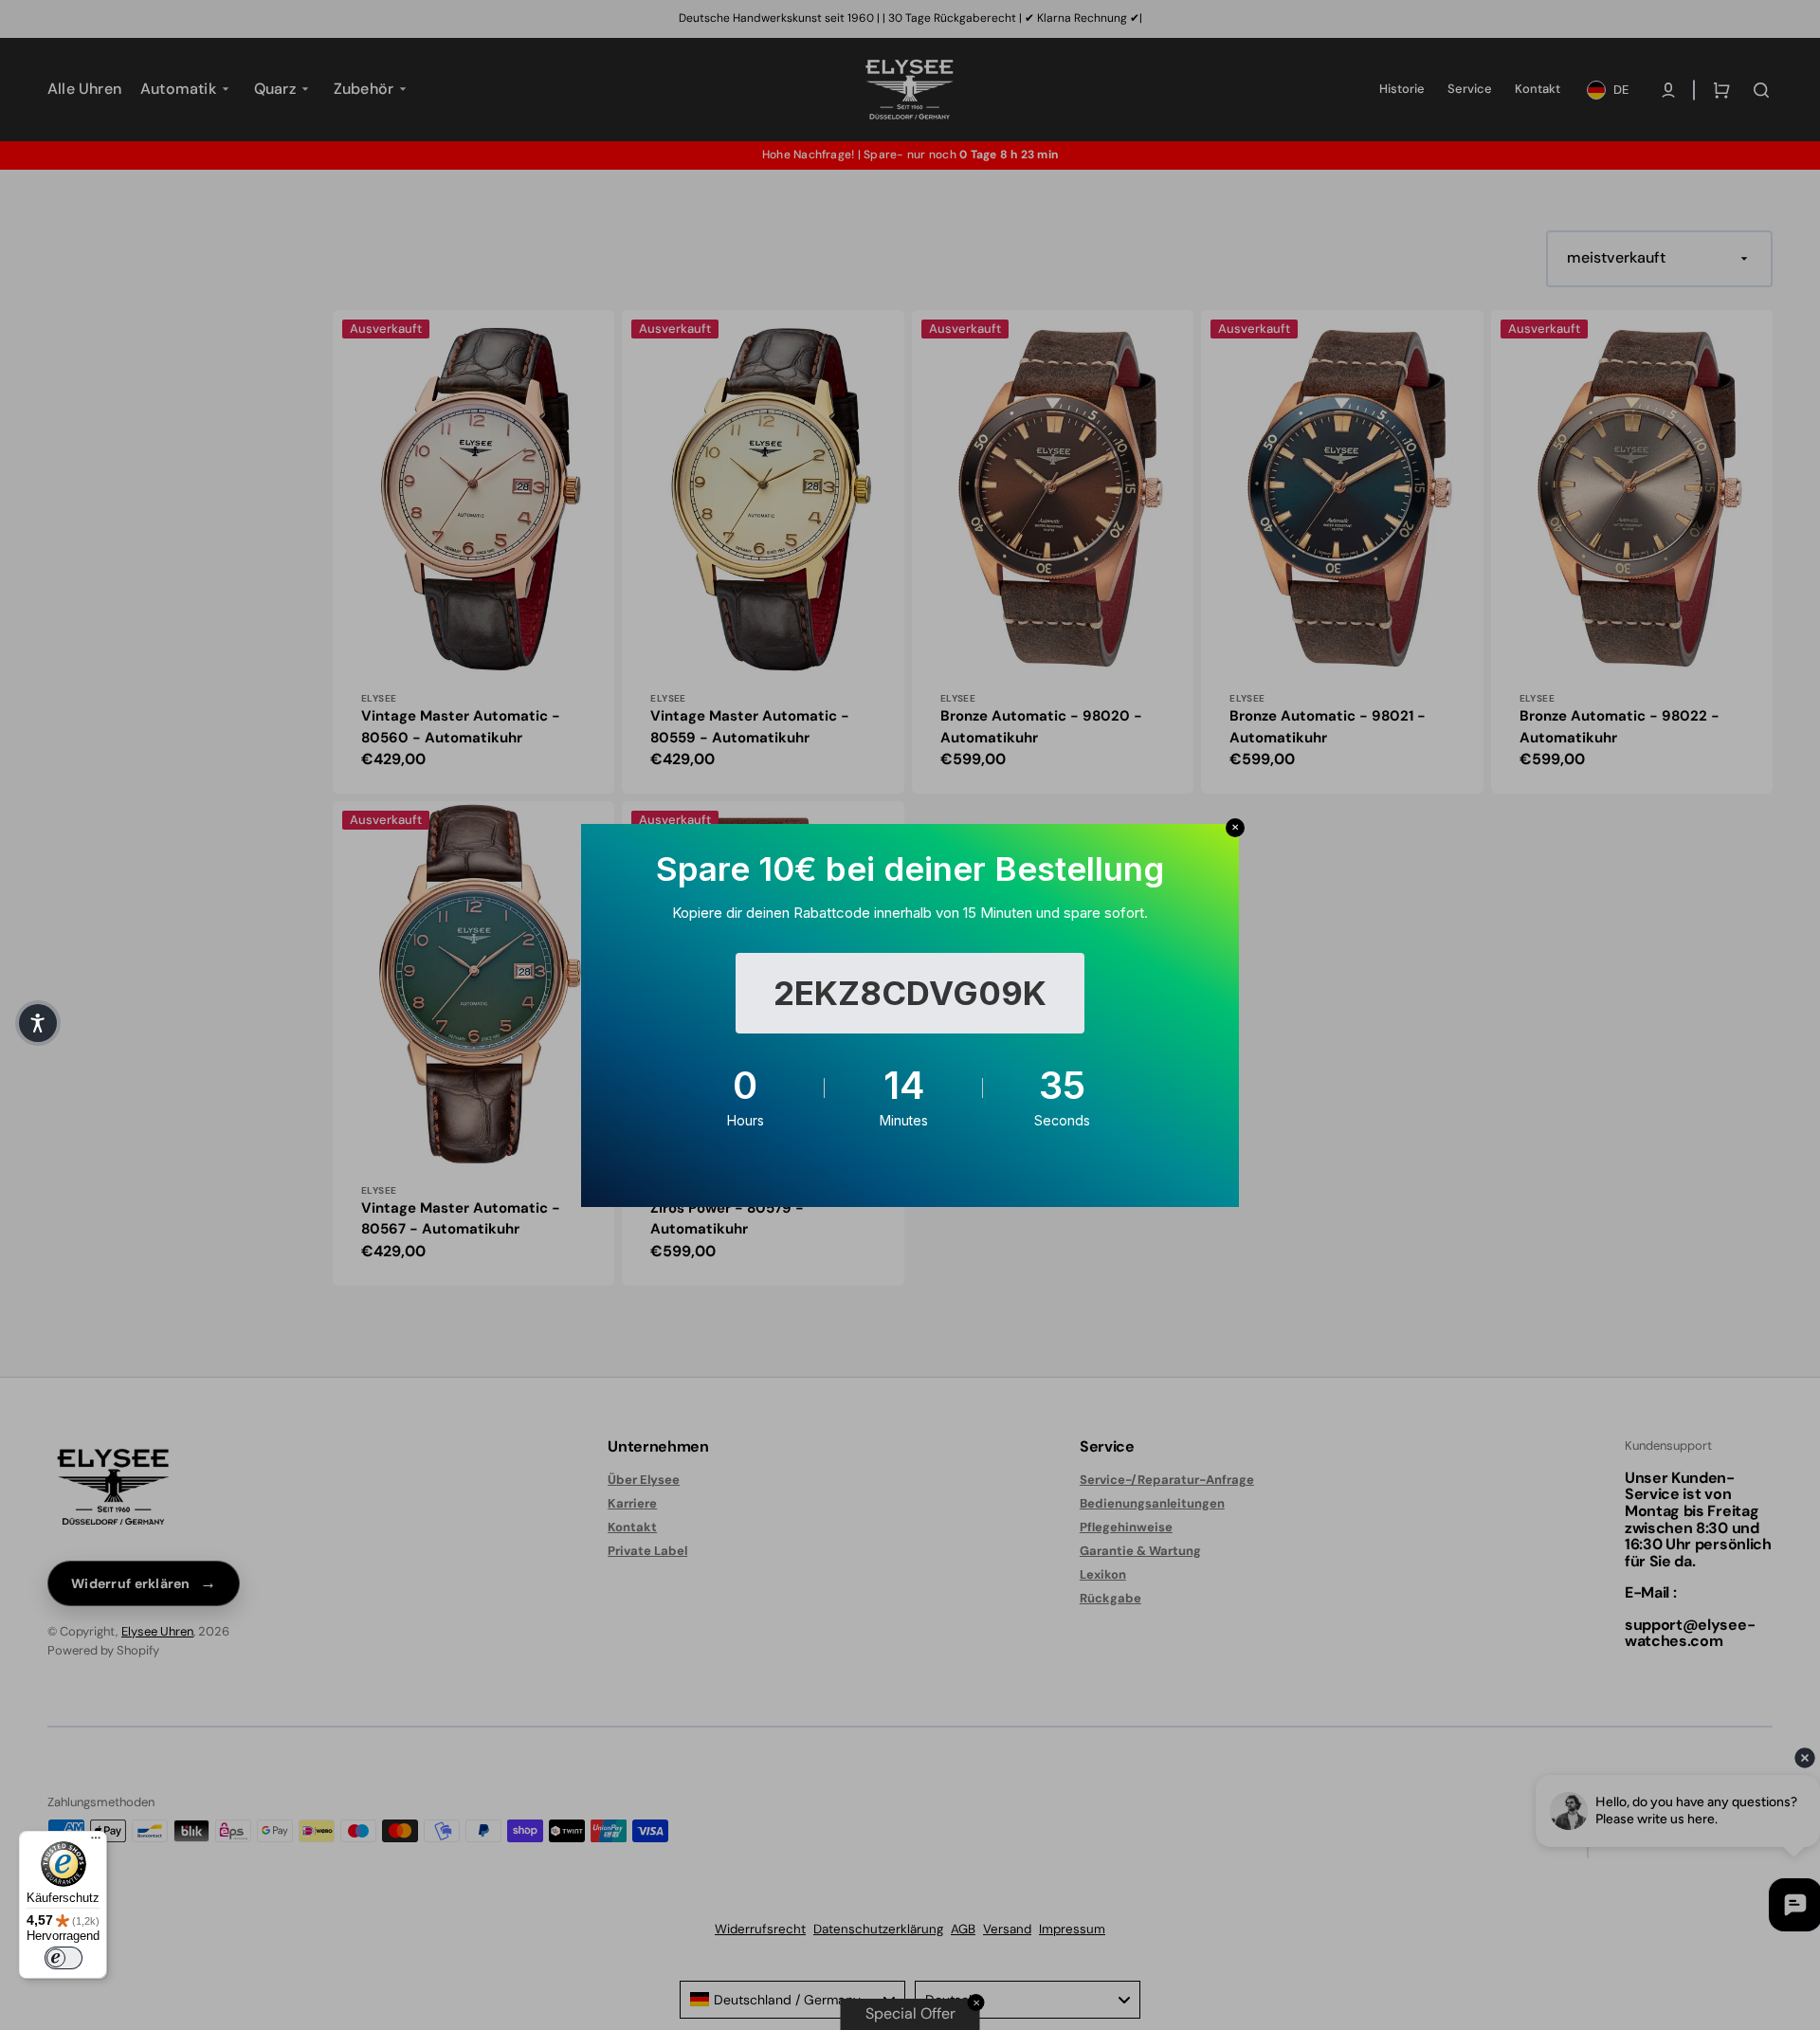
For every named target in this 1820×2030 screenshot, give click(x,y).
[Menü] (96, 1842)
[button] (38, 1023)
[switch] (64, 1958)
